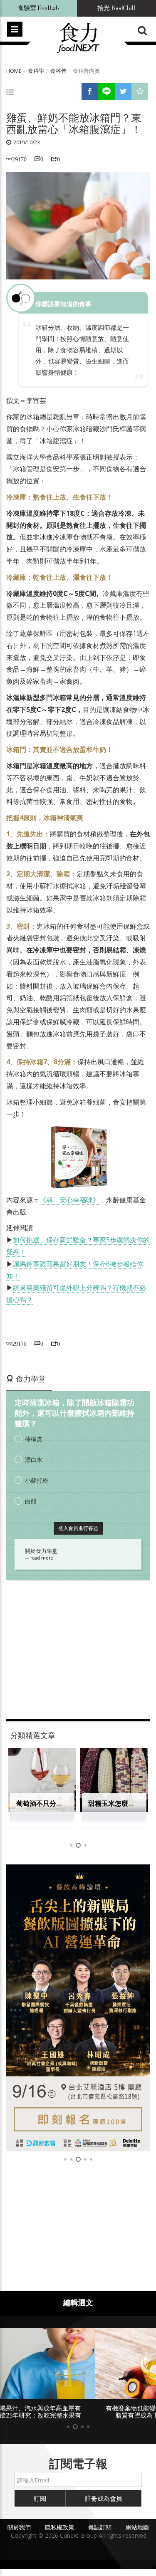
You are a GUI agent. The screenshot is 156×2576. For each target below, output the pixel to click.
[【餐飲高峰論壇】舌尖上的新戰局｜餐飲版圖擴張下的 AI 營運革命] (78, 2008)
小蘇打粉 (37, 1480)
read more (42, 1558)
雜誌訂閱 (100, 2527)
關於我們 (19, 2527)
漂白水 (34, 1460)
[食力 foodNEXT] (78, 38)
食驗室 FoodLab (38, 8)
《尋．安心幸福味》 (69, 1200)
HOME (14, 71)
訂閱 (40, 2498)
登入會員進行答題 (78, 1528)
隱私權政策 (59, 2527)
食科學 (36, 71)
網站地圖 (137, 2527)
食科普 (58, 71)
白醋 (31, 1501)
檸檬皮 (34, 1439)
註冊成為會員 (104, 2498)
